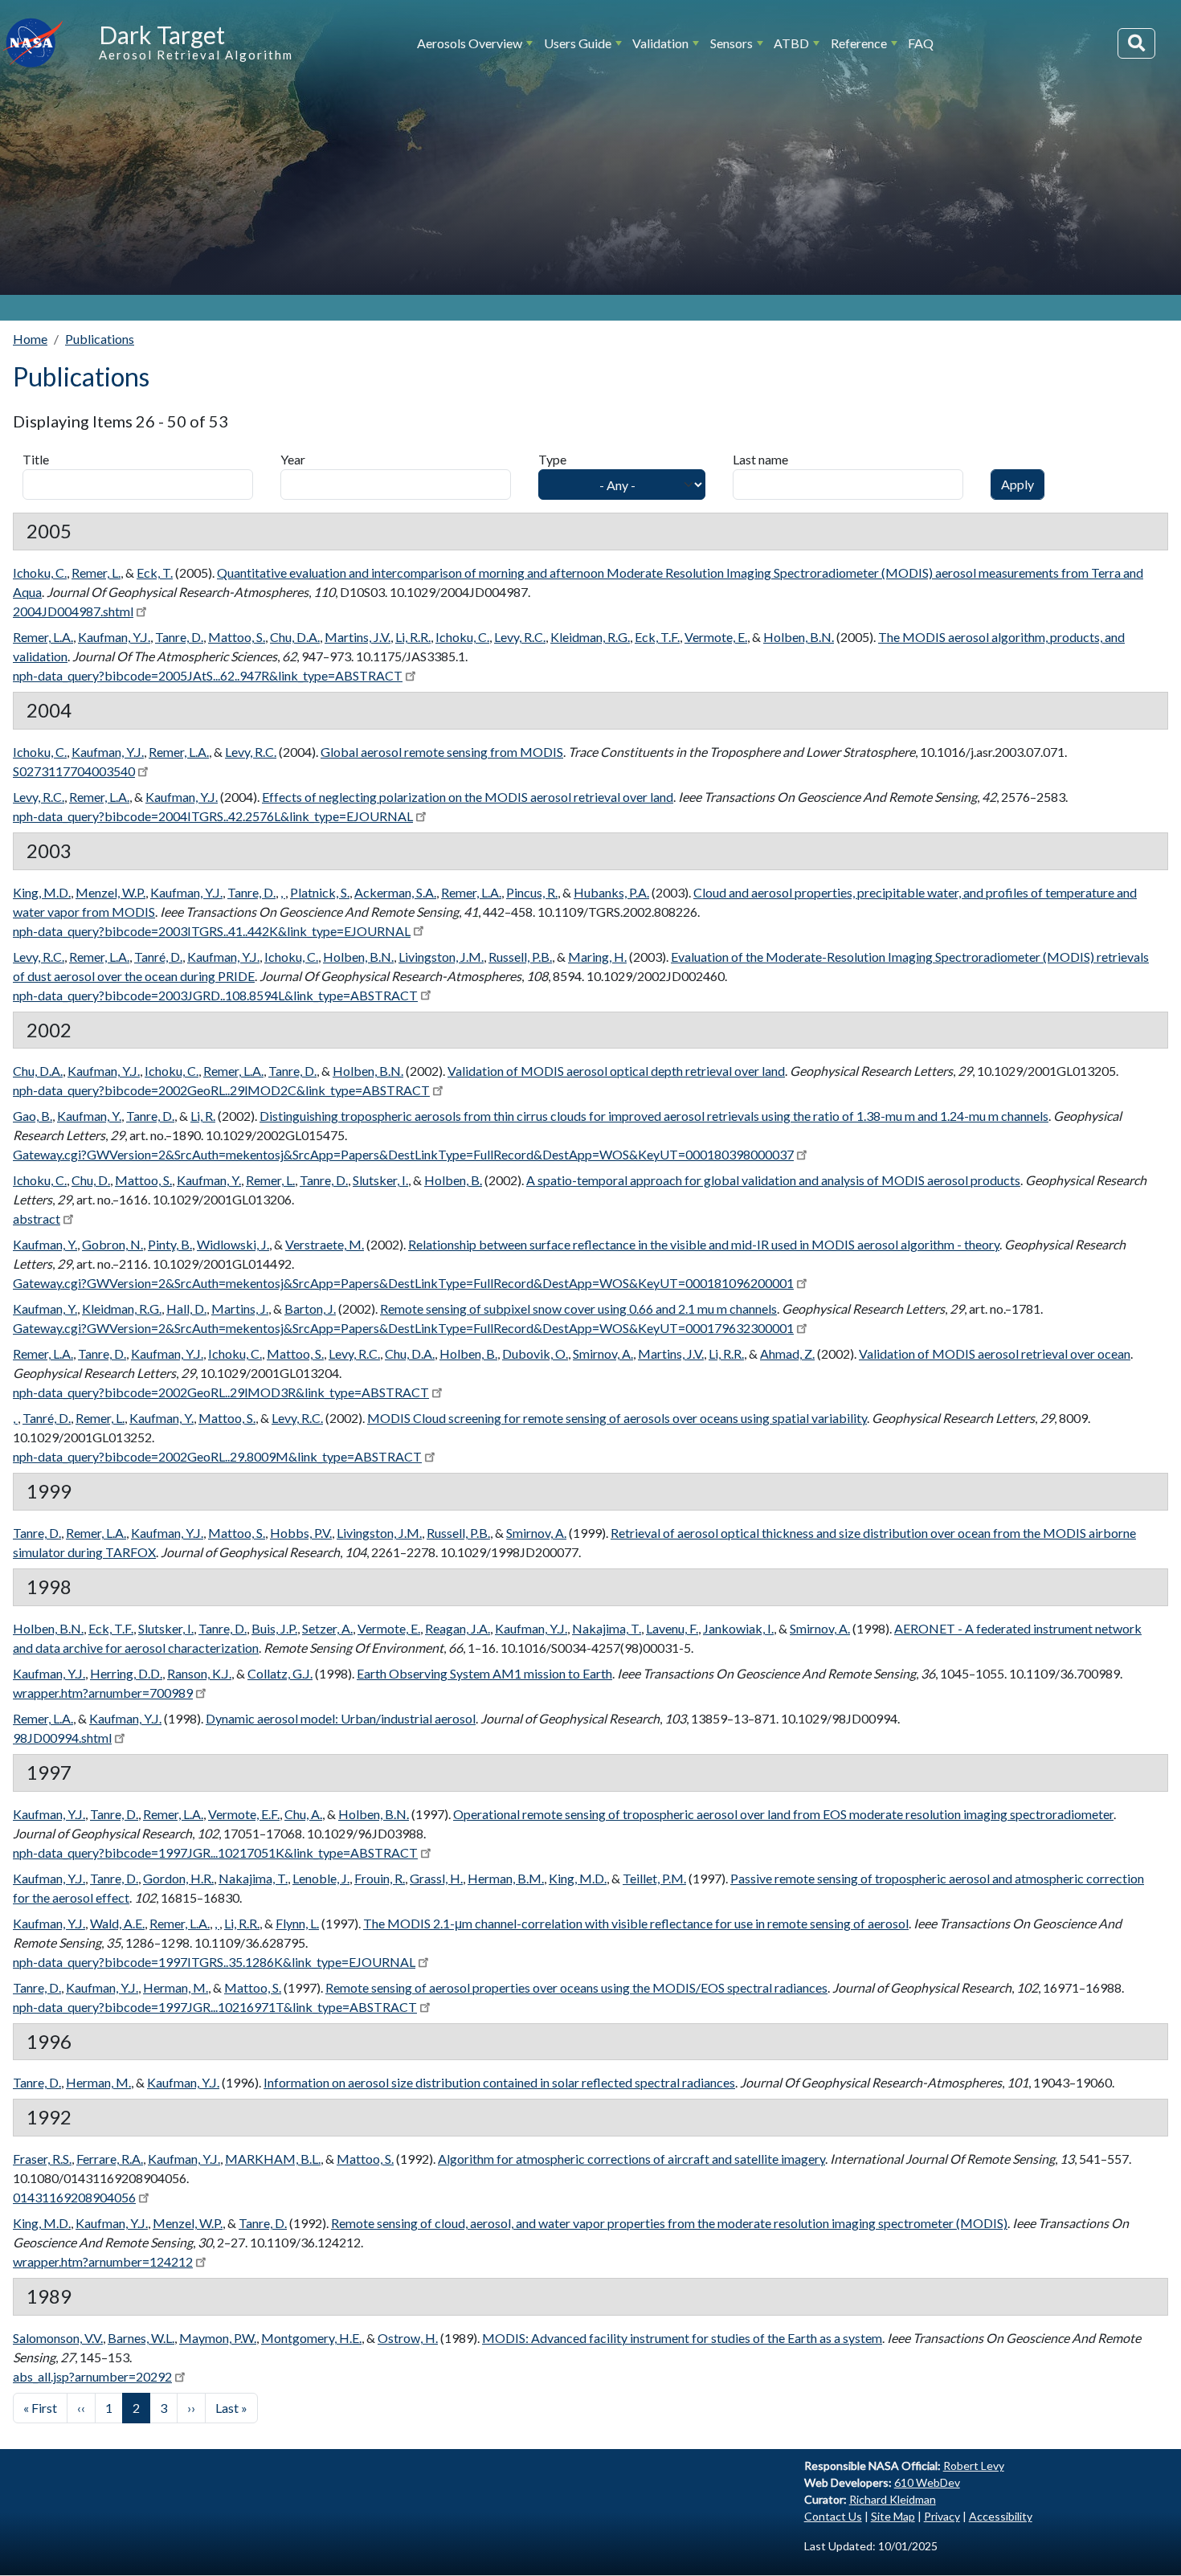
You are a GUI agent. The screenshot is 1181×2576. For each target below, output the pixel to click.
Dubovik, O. (535, 1353)
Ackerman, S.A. (395, 892)
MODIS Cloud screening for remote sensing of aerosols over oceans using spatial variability (617, 1418)
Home (30, 339)
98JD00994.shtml (62, 1738)
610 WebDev (927, 2482)
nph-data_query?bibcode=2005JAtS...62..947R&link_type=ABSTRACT (208, 675)
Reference (859, 43)
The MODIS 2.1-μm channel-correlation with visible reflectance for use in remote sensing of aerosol (636, 1923)
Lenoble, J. (321, 1878)
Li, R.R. (413, 637)
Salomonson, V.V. (58, 2338)
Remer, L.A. (43, 637)
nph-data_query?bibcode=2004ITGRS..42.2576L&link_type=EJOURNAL (213, 816)
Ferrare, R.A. (110, 2159)
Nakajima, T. (607, 1628)
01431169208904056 (74, 2197)
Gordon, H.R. (178, 1878)
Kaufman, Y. (89, 1116)
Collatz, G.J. (280, 1673)
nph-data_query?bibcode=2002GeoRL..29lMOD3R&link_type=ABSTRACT (221, 1392)
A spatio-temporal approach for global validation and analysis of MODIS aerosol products (773, 1180)
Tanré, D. (158, 957)
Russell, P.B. (520, 957)
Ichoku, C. (40, 572)
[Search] (1136, 43)
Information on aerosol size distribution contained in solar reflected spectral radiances (499, 2082)
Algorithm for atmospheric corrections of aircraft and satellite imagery (631, 2159)
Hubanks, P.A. (611, 892)
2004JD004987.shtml (73, 611)
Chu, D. (91, 1180)
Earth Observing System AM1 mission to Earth (484, 1673)
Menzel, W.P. (110, 892)
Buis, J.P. (274, 1628)
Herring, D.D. (126, 1673)
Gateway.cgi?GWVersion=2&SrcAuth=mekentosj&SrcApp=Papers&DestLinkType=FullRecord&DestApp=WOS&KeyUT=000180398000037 (403, 1154)
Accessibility (1001, 2516)
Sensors (731, 43)
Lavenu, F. (672, 1628)
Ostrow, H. (408, 2338)
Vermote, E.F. (244, 1814)
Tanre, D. (179, 637)
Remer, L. (96, 572)
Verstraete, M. (325, 1244)
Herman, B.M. (506, 1878)
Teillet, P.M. (654, 1878)
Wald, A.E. (117, 1923)
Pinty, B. (170, 1244)
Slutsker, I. (380, 1180)
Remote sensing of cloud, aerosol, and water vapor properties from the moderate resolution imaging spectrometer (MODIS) (669, 2223)
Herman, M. (176, 1987)
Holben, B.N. (799, 637)
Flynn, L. (297, 1923)
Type (552, 459)
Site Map (893, 2516)
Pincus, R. (532, 892)
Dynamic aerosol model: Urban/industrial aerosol (341, 1718)
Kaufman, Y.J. (114, 637)
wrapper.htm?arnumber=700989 (103, 1693)
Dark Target (162, 35)
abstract (37, 1218)
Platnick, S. (320, 892)
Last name (760, 459)
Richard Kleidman (893, 2499)
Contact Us (833, 2516)
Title (36, 459)
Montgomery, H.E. (311, 2338)
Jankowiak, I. (738, 1628)
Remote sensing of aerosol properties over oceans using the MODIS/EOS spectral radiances (576, 1987)
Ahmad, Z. (787, 1353)
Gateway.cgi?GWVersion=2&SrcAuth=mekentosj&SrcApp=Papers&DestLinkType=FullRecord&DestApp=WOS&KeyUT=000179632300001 (403, 1328)
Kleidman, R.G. (590, 637)
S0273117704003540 (74, 771)
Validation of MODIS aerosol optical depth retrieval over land (616, 1071)
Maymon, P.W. (218, 2338)
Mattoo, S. (237, 637)
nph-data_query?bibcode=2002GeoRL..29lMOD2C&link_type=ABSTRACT (221, 1090)
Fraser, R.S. (42, 2159)
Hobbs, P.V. (301, 1533)
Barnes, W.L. (141, 2338)
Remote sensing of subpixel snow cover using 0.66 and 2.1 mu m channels (578, 1308)
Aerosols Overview (470, 43)
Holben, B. (453, 1180)
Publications (100, 339)
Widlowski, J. (233, 1244)
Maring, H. (597, 957)
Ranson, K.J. (199, 1673)
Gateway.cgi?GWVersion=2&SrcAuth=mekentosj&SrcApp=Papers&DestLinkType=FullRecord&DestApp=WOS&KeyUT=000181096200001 (403, 1283)
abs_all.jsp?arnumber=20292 (92, 2376)
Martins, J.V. (358, 637)
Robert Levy (974, 2466)
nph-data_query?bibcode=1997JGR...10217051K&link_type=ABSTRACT (215, 1852)
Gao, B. (33, 1116)
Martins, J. (240, 1308)
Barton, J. (310, 1308)
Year (293, 459)
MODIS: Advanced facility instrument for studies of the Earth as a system (682, 2338)
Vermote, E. (716, 637)
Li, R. (203, 1116)
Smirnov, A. (603, 1353)
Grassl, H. (436, 1878)
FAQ (921, 43)
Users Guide (578, 43)
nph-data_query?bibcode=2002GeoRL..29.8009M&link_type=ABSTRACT (217, 1456)
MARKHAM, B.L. (273, 2159)
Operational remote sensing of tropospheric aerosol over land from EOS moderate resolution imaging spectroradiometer (783, 1814)
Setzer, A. (327, 1628)
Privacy (942, 2516)
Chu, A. (303, 1814)
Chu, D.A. (295, 637)
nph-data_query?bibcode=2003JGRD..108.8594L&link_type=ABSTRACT (215, 995)
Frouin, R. (380, 1878)
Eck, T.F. (657, 637)
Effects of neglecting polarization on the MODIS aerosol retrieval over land (468, 797)
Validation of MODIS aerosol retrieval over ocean (995, 1353)
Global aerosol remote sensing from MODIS (442, 752)
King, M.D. (42, 892)
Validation (660, 43)
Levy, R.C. (520, 637)
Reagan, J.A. (458, 1628)
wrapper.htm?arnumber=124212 (103, 2261)
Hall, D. (186, 1308)
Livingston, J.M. (441, 957)
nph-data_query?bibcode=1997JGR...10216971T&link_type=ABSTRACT (215, 2007)
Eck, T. (155, 572)
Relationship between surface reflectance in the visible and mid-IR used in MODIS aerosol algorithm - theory (704, 1244)
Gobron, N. (112, 1244)
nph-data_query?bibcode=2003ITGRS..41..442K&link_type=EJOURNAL (212, 931)
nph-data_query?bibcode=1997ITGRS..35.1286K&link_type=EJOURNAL (214, 1962)
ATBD (791, 43)
